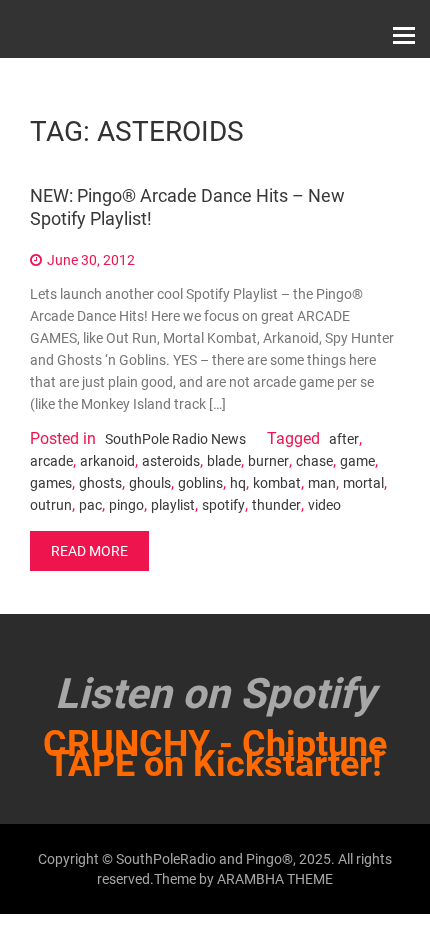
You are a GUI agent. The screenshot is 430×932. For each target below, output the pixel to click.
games (51, 483)
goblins (200, 483)
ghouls (150, 483)
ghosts (100, 483)
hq (238, 483)
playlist (173, 505)
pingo (126, 505)
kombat (277, 483)
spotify (223, 505)
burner (268, 461)
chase (314, 461)
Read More (89, 551)
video (324, 505)
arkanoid (107, 461)
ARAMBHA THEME (275, 879)
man (322, 483)
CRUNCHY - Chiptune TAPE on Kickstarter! (215, 754)
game (357, 461)
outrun (51, 505)
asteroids (171, 461)
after (344, 439)
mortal (363, 483)
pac (90, 505)
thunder (276, 505)
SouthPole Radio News (175, 439)
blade (224, 461)
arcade (51, 461)
